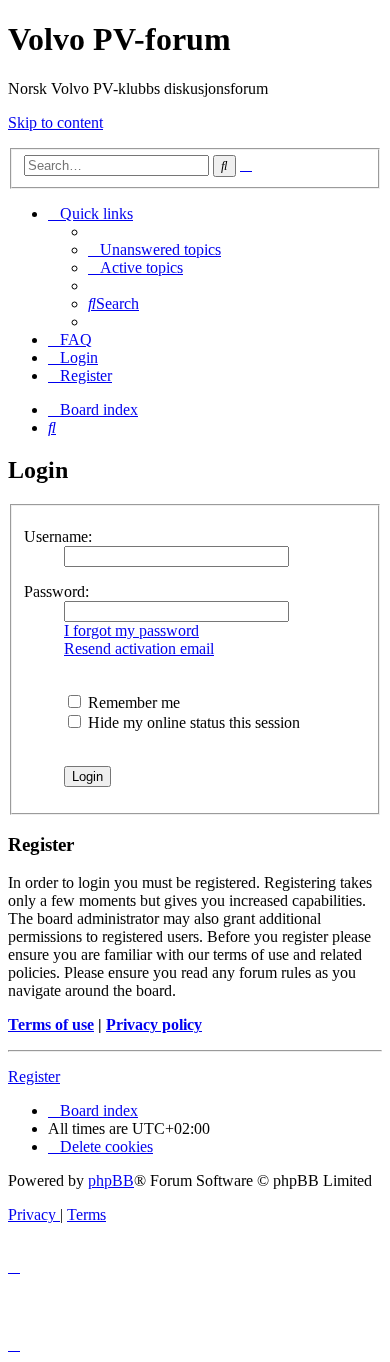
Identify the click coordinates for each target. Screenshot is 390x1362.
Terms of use (51, 1024)
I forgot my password (131, 630)
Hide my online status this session (192, 722)
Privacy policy (154, 1024)
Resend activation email (139, 648)
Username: (58, 536)
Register (34, 1076)
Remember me (132, 702)
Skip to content (55, 122)
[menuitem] (154, 249)
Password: (56, 591)
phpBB (111, 1180)
